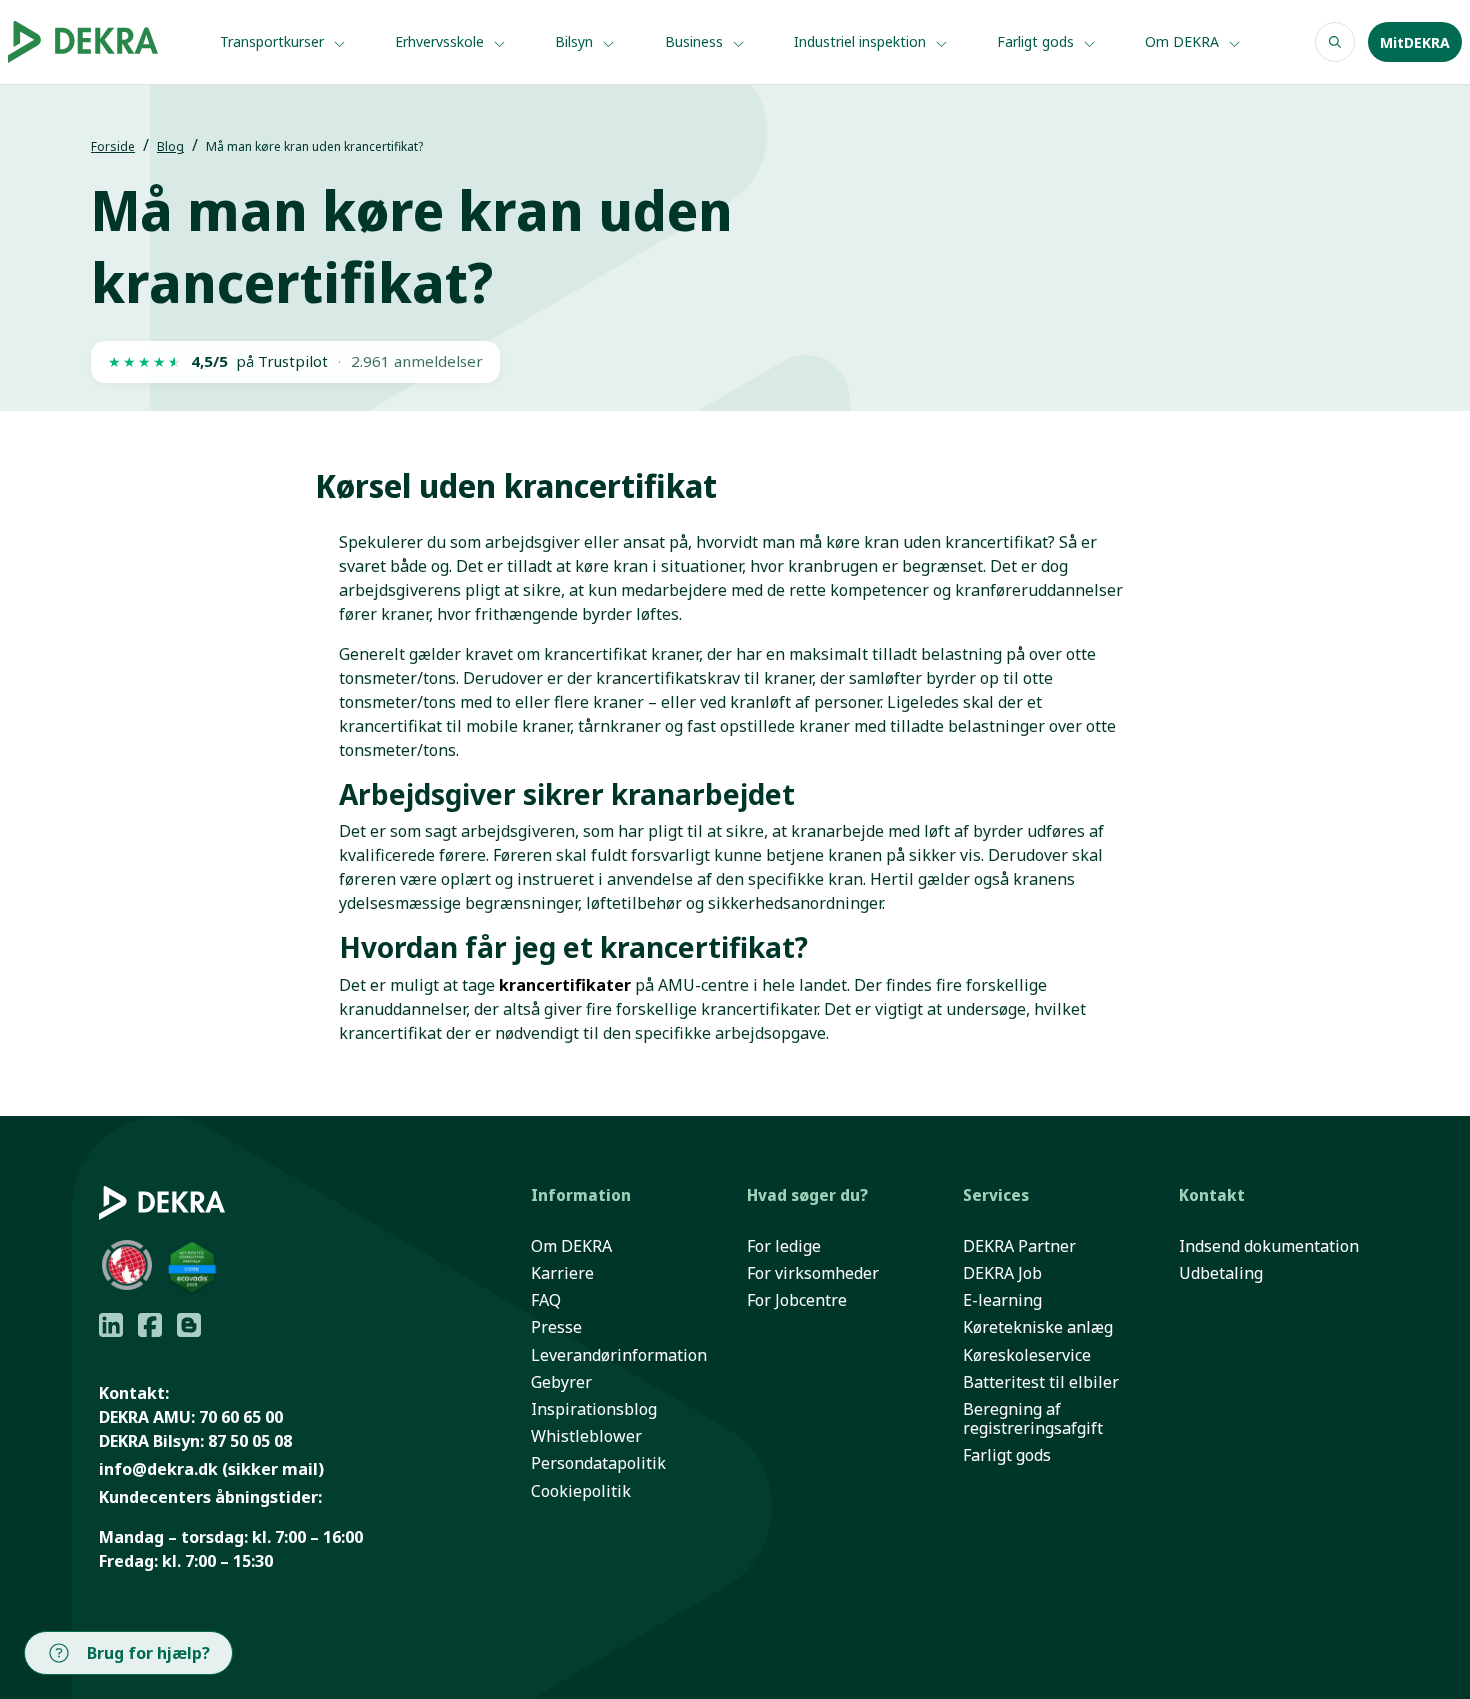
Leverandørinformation (619, 1355)
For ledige (784, 1246)
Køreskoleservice (1027, 1355)
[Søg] (1335, 42)
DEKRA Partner (1019, 1246)
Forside (113, 146)
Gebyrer (561, 1382)
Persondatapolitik (598, 1463)
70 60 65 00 (241, 1417)
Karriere (562, 1273)
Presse (556, 1327)
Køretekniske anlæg (1038, 1327)
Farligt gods (1037, 41)
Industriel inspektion (862, 41)
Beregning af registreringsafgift (1033, 1419)
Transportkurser (274, 41)
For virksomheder (813, 1273)
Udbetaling (1221, 1273)
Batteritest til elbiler (1041, 1382)
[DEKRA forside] (95, 41)
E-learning (1002, 1300)
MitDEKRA (1415, 42)
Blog (170, 146)
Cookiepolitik (581, 1491)
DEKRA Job (1002, 1273)
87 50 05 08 (250, 1441)
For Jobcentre (797, 1300)
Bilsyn (576, 41)
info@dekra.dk (158, 1469)
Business (696, 41)
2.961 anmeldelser (417, 361)
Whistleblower (586, 1436)
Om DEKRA (1184, 41)
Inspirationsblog (594, 1409)
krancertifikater (567, 985)
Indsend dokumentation (1269, 1246)
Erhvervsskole (441, 41)
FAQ (546, 1300)
